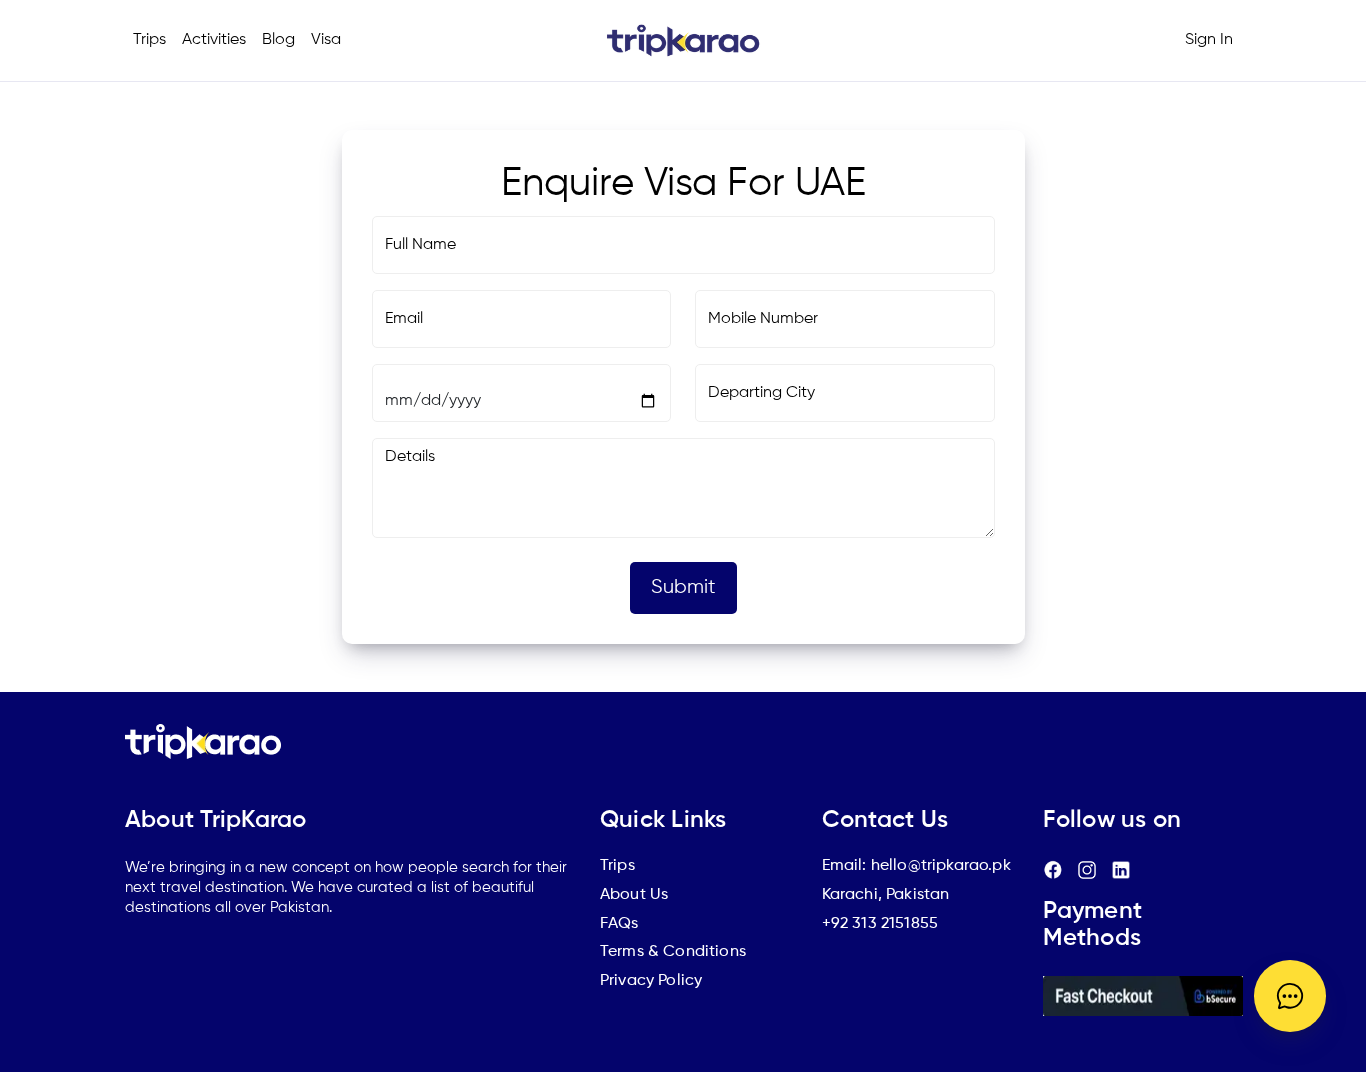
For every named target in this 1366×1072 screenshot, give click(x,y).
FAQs (619, 924)
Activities (214, 40)
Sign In (1209, 40)
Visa (326, 40)
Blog (278, 40)
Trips (149, 40)
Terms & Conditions (673, 952)
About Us (634, 895)
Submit (683, 587)
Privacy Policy (651, 981)
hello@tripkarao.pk (941, 866)
